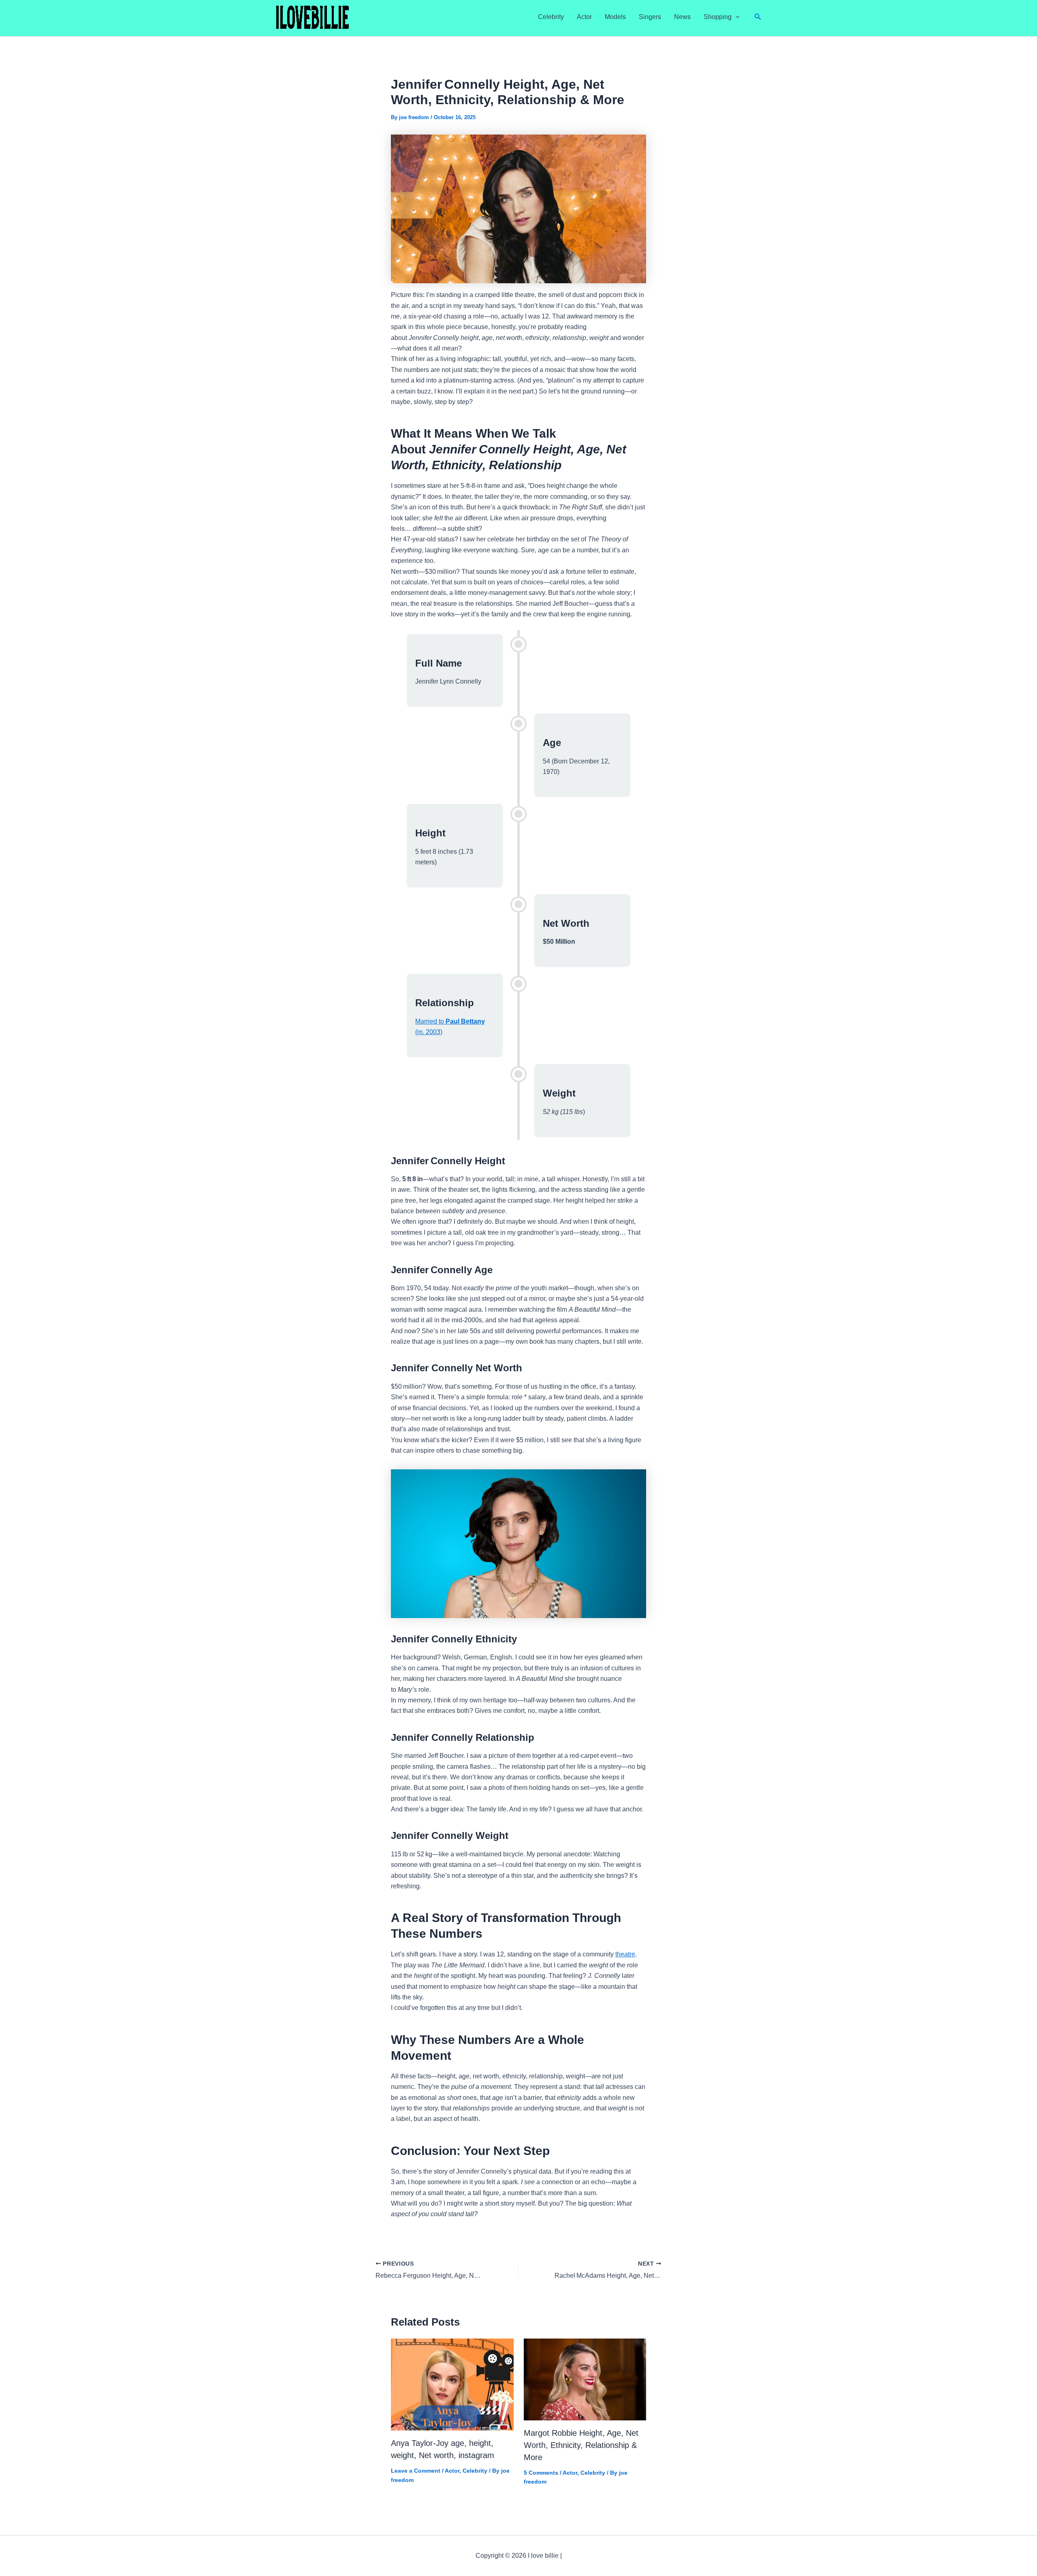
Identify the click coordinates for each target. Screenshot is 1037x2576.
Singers (650, 17)
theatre (625, 1954)
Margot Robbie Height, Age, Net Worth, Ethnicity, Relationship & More (581, 2445)
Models (615, 17)
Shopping (718, 17)
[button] (736, 17)
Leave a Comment (416, 2471)
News (682, 17)
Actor (584, 17)
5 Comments (541, 2473)
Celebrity (551, 17)
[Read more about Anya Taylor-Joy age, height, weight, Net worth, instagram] (452, 2384)
